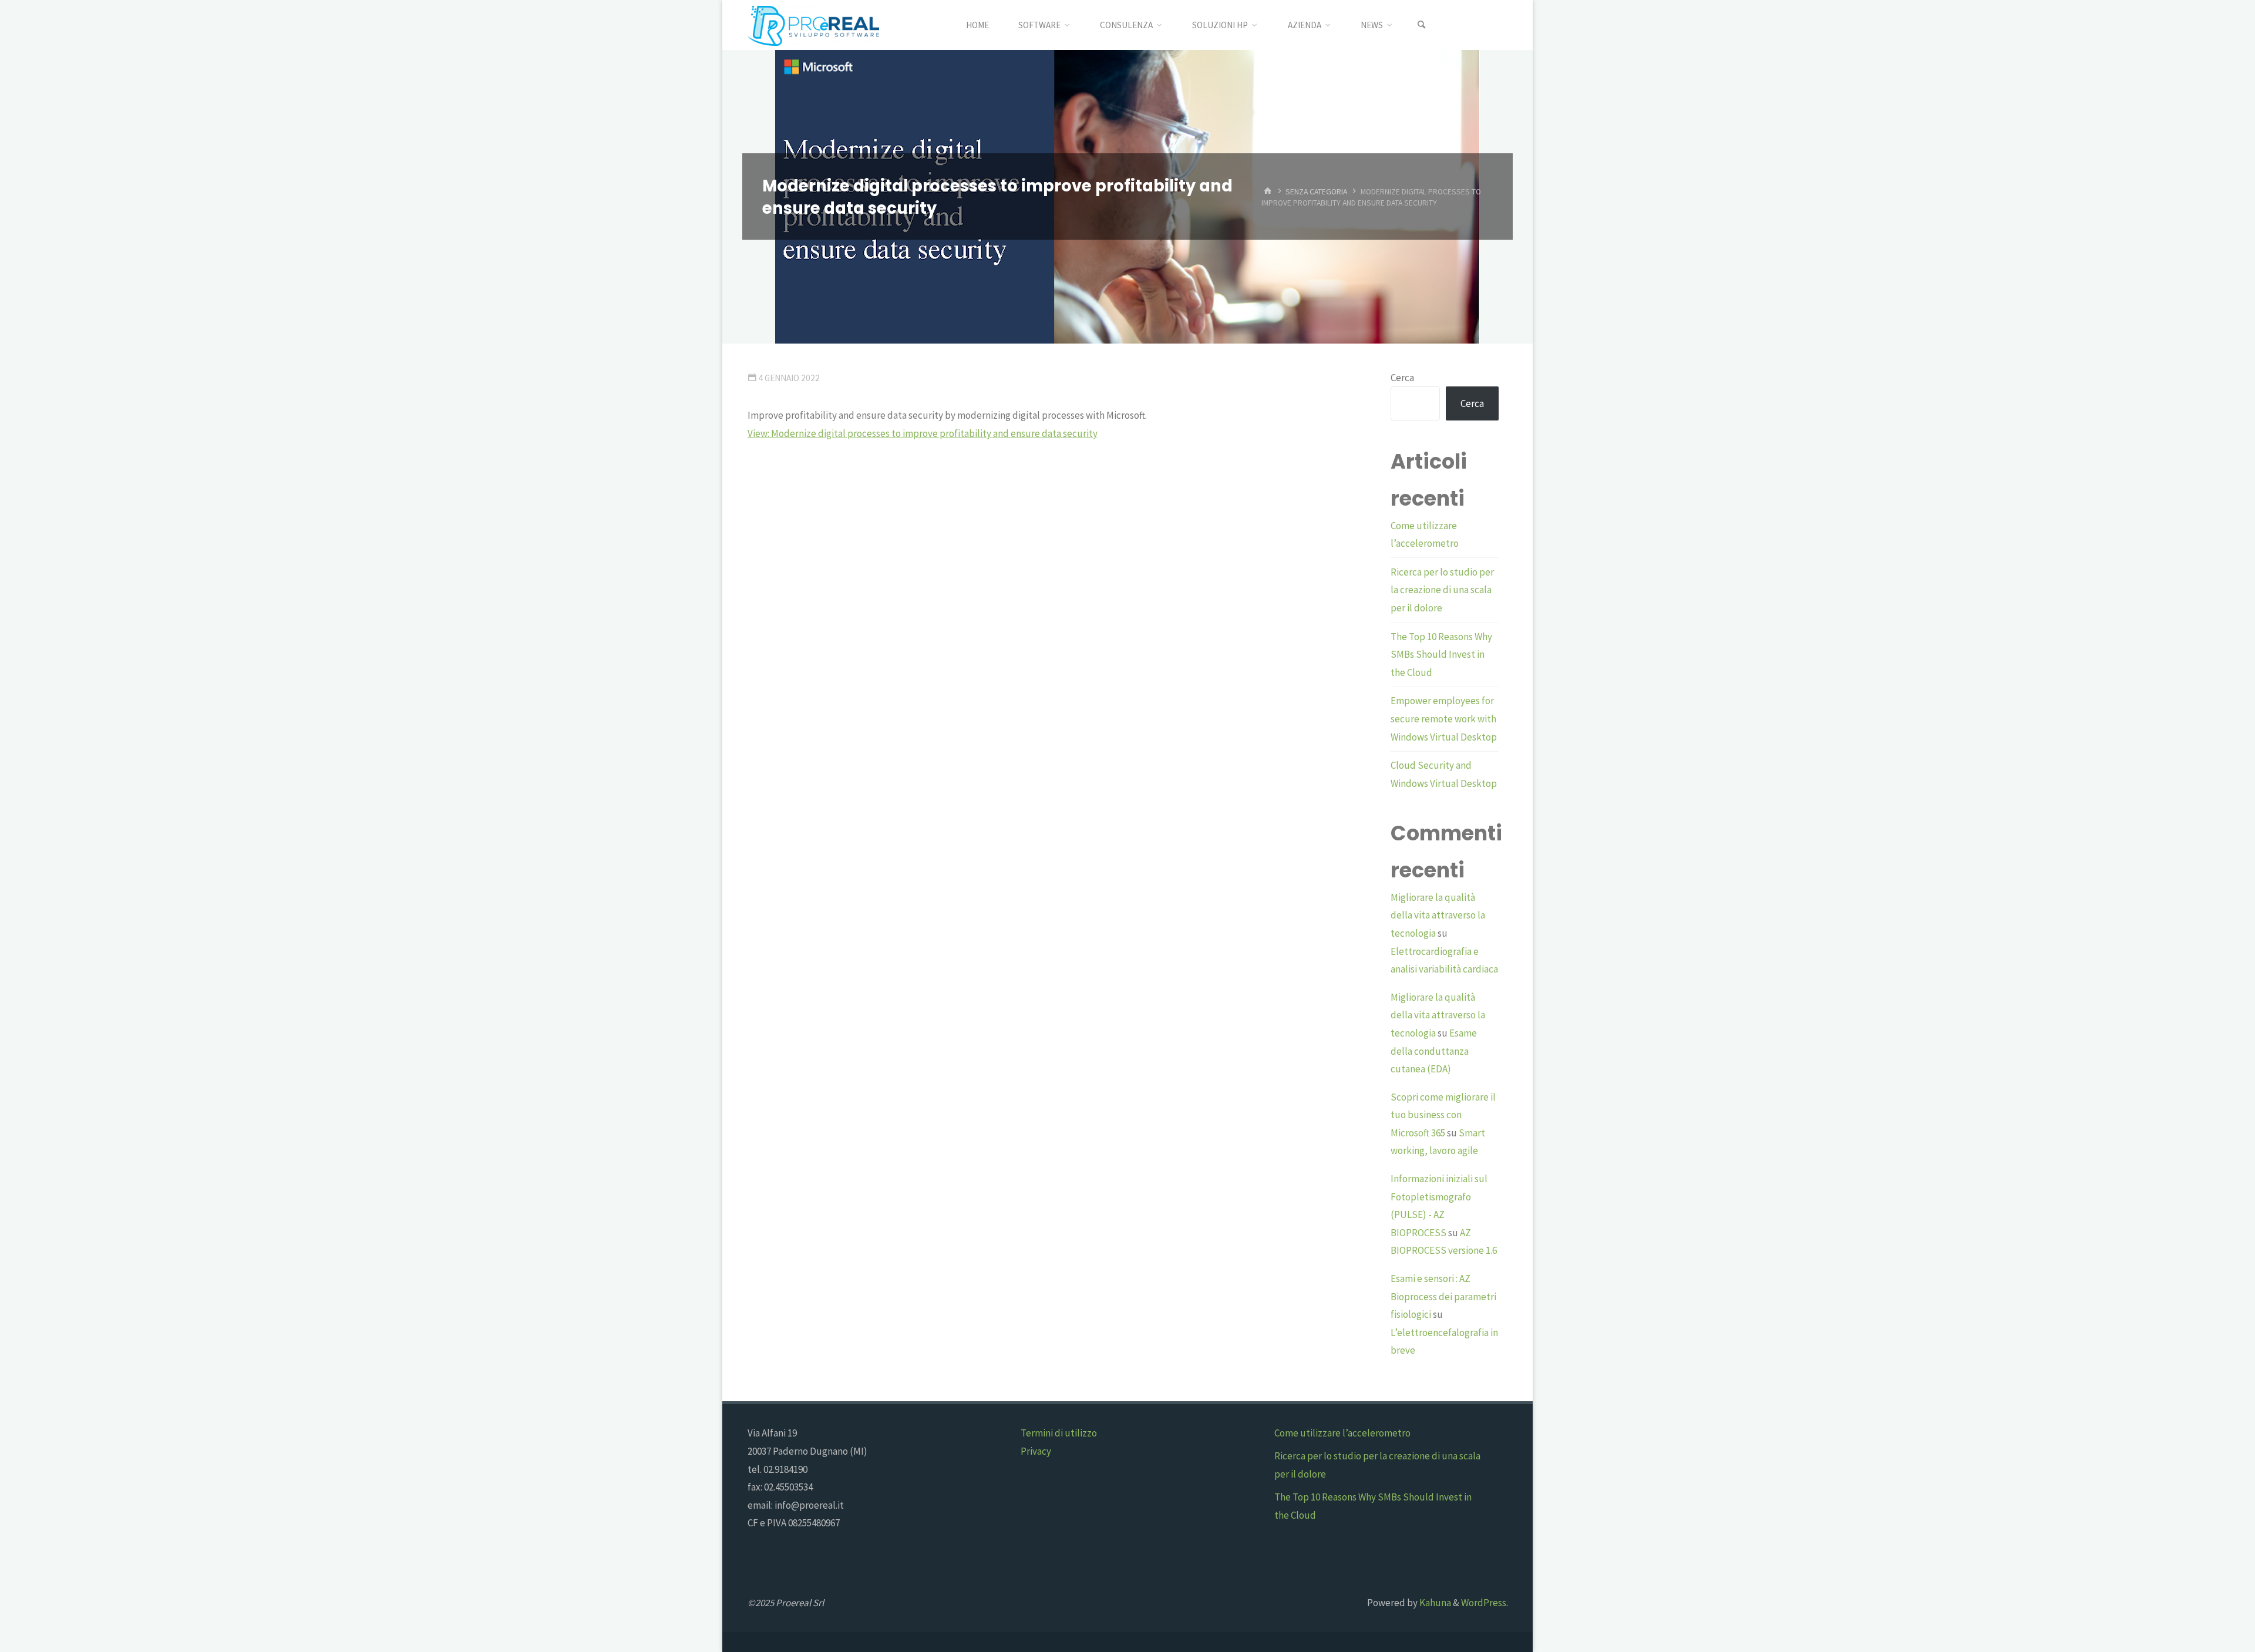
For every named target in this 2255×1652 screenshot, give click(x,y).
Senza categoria (1316, 191)
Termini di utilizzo (1059, 1433)
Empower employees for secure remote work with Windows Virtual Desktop (1444, 719)
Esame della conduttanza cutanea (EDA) (1434, 1051)
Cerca (1402, 378)
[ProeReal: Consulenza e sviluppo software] (813, 25)
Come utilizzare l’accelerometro (1342, 1433)
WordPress (1484, 1603)
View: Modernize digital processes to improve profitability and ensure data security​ (923, 433)
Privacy (1036, 1451)
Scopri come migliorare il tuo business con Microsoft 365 (1443, 1115)
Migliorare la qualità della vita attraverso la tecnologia (1438, 915)
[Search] (1422, 25)
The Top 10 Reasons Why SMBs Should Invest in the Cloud (1441, 655)
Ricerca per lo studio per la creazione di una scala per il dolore (1442, 590)
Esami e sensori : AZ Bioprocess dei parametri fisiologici (1443, 1296)
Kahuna (1434, 1603)
